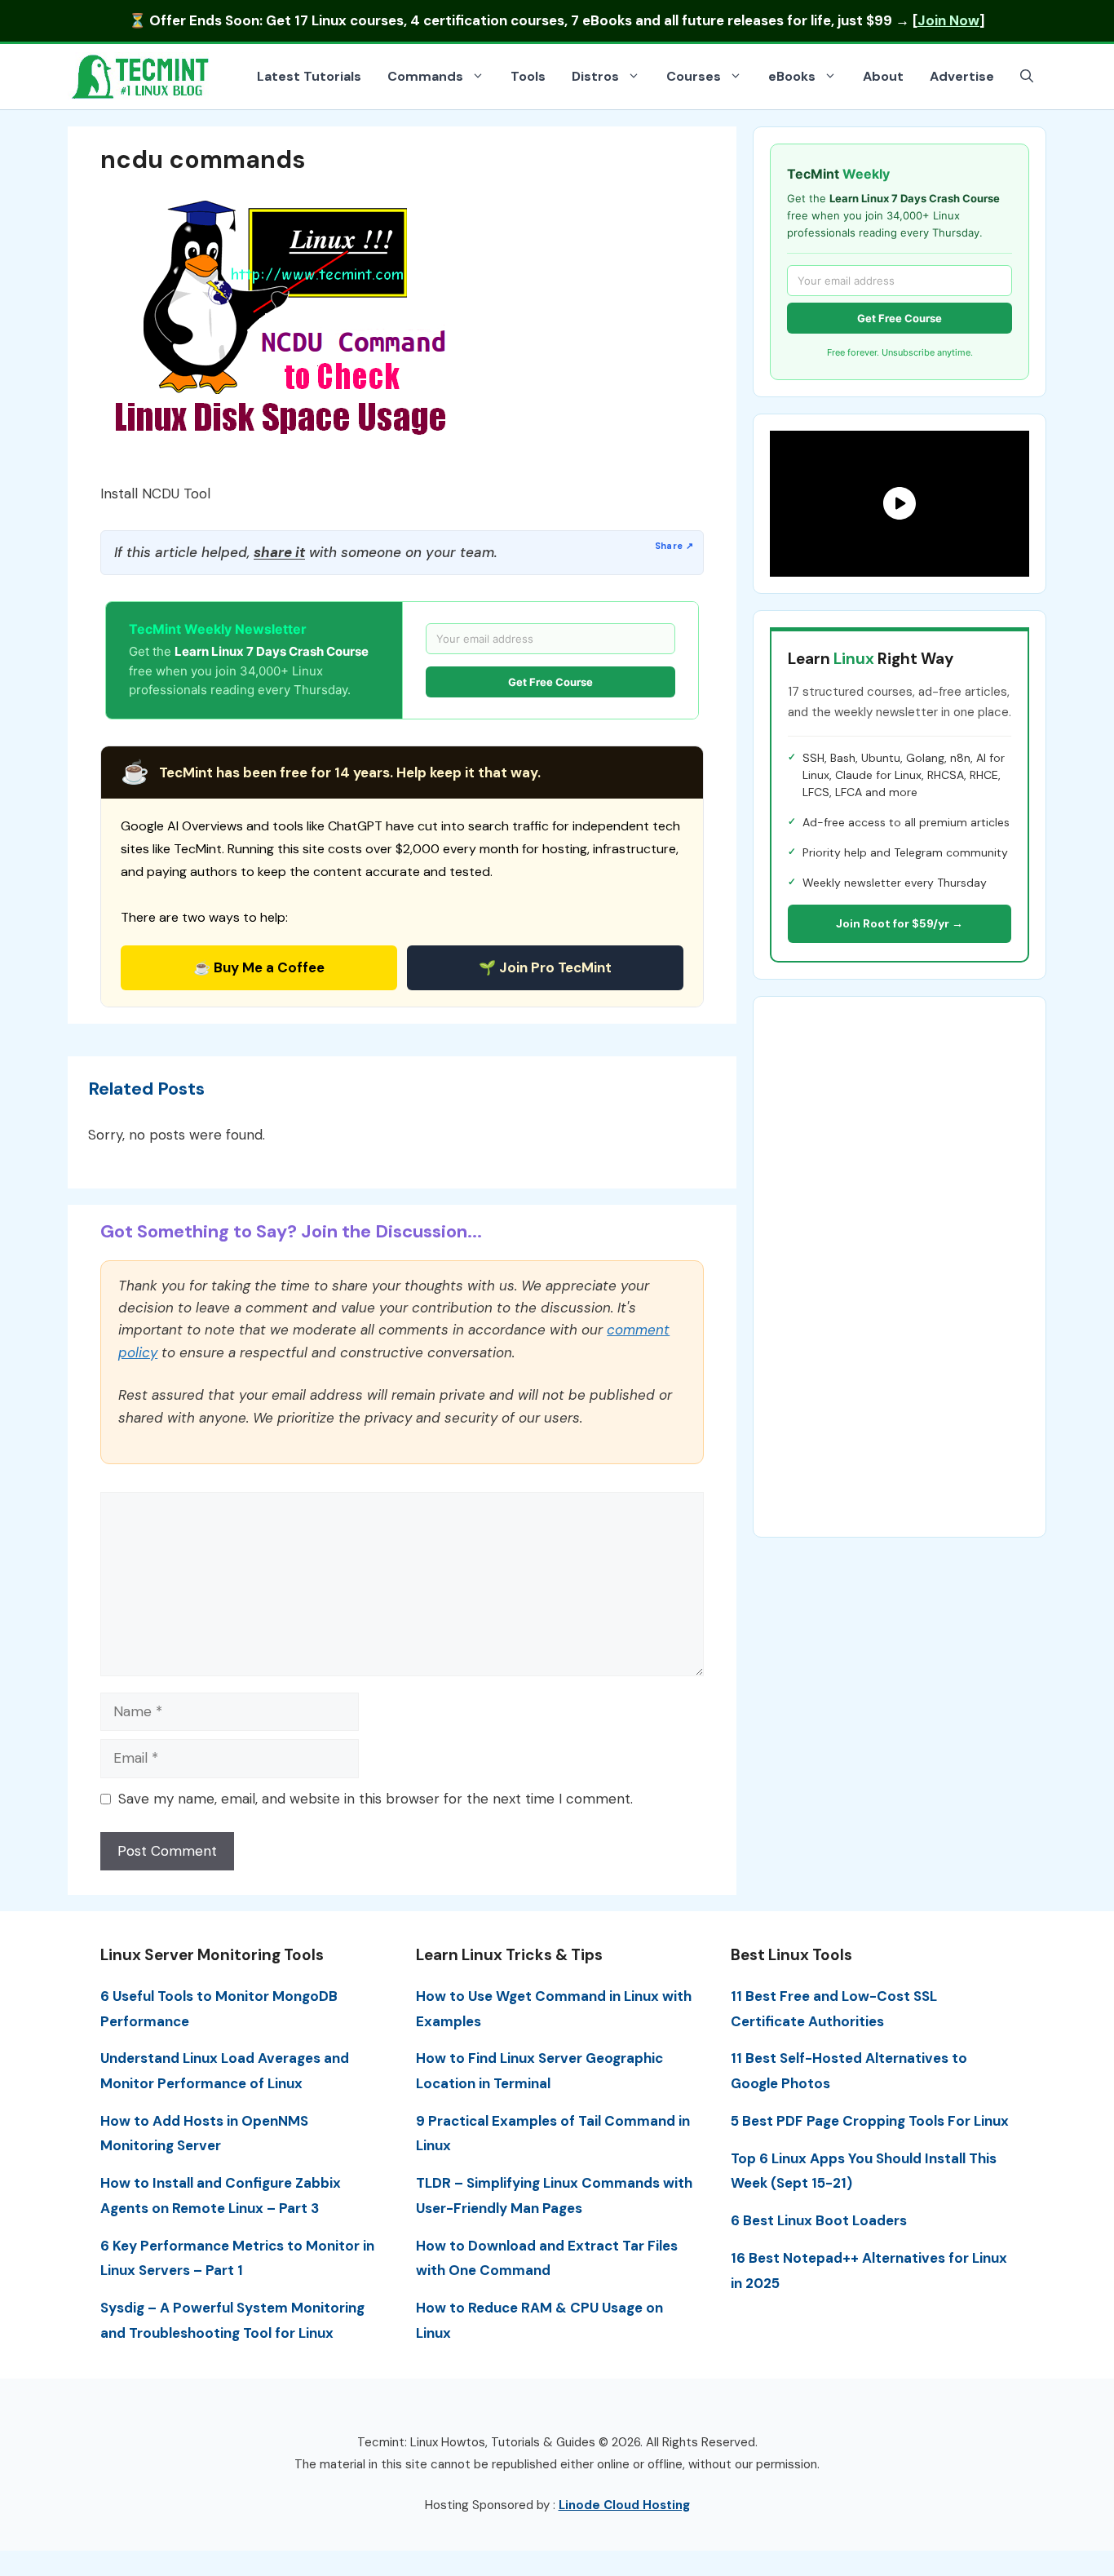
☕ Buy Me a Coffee (259, 967)
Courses (694, 76)
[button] (1027, 77)
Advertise (962, 76)
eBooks (792, 76)
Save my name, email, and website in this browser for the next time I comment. (376, 1799)
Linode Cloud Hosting (624, 2505)
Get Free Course (550, 682)
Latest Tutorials (309, 76)
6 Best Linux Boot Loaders (819, 2220)
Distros (595, 76)
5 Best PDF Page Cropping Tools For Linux (870, 2121)
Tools (528, 76)
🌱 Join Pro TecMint (545, 967)
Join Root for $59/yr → (900, 923)
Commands (425, 76)
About (883, 76)
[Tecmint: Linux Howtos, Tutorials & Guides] (141, 75)
